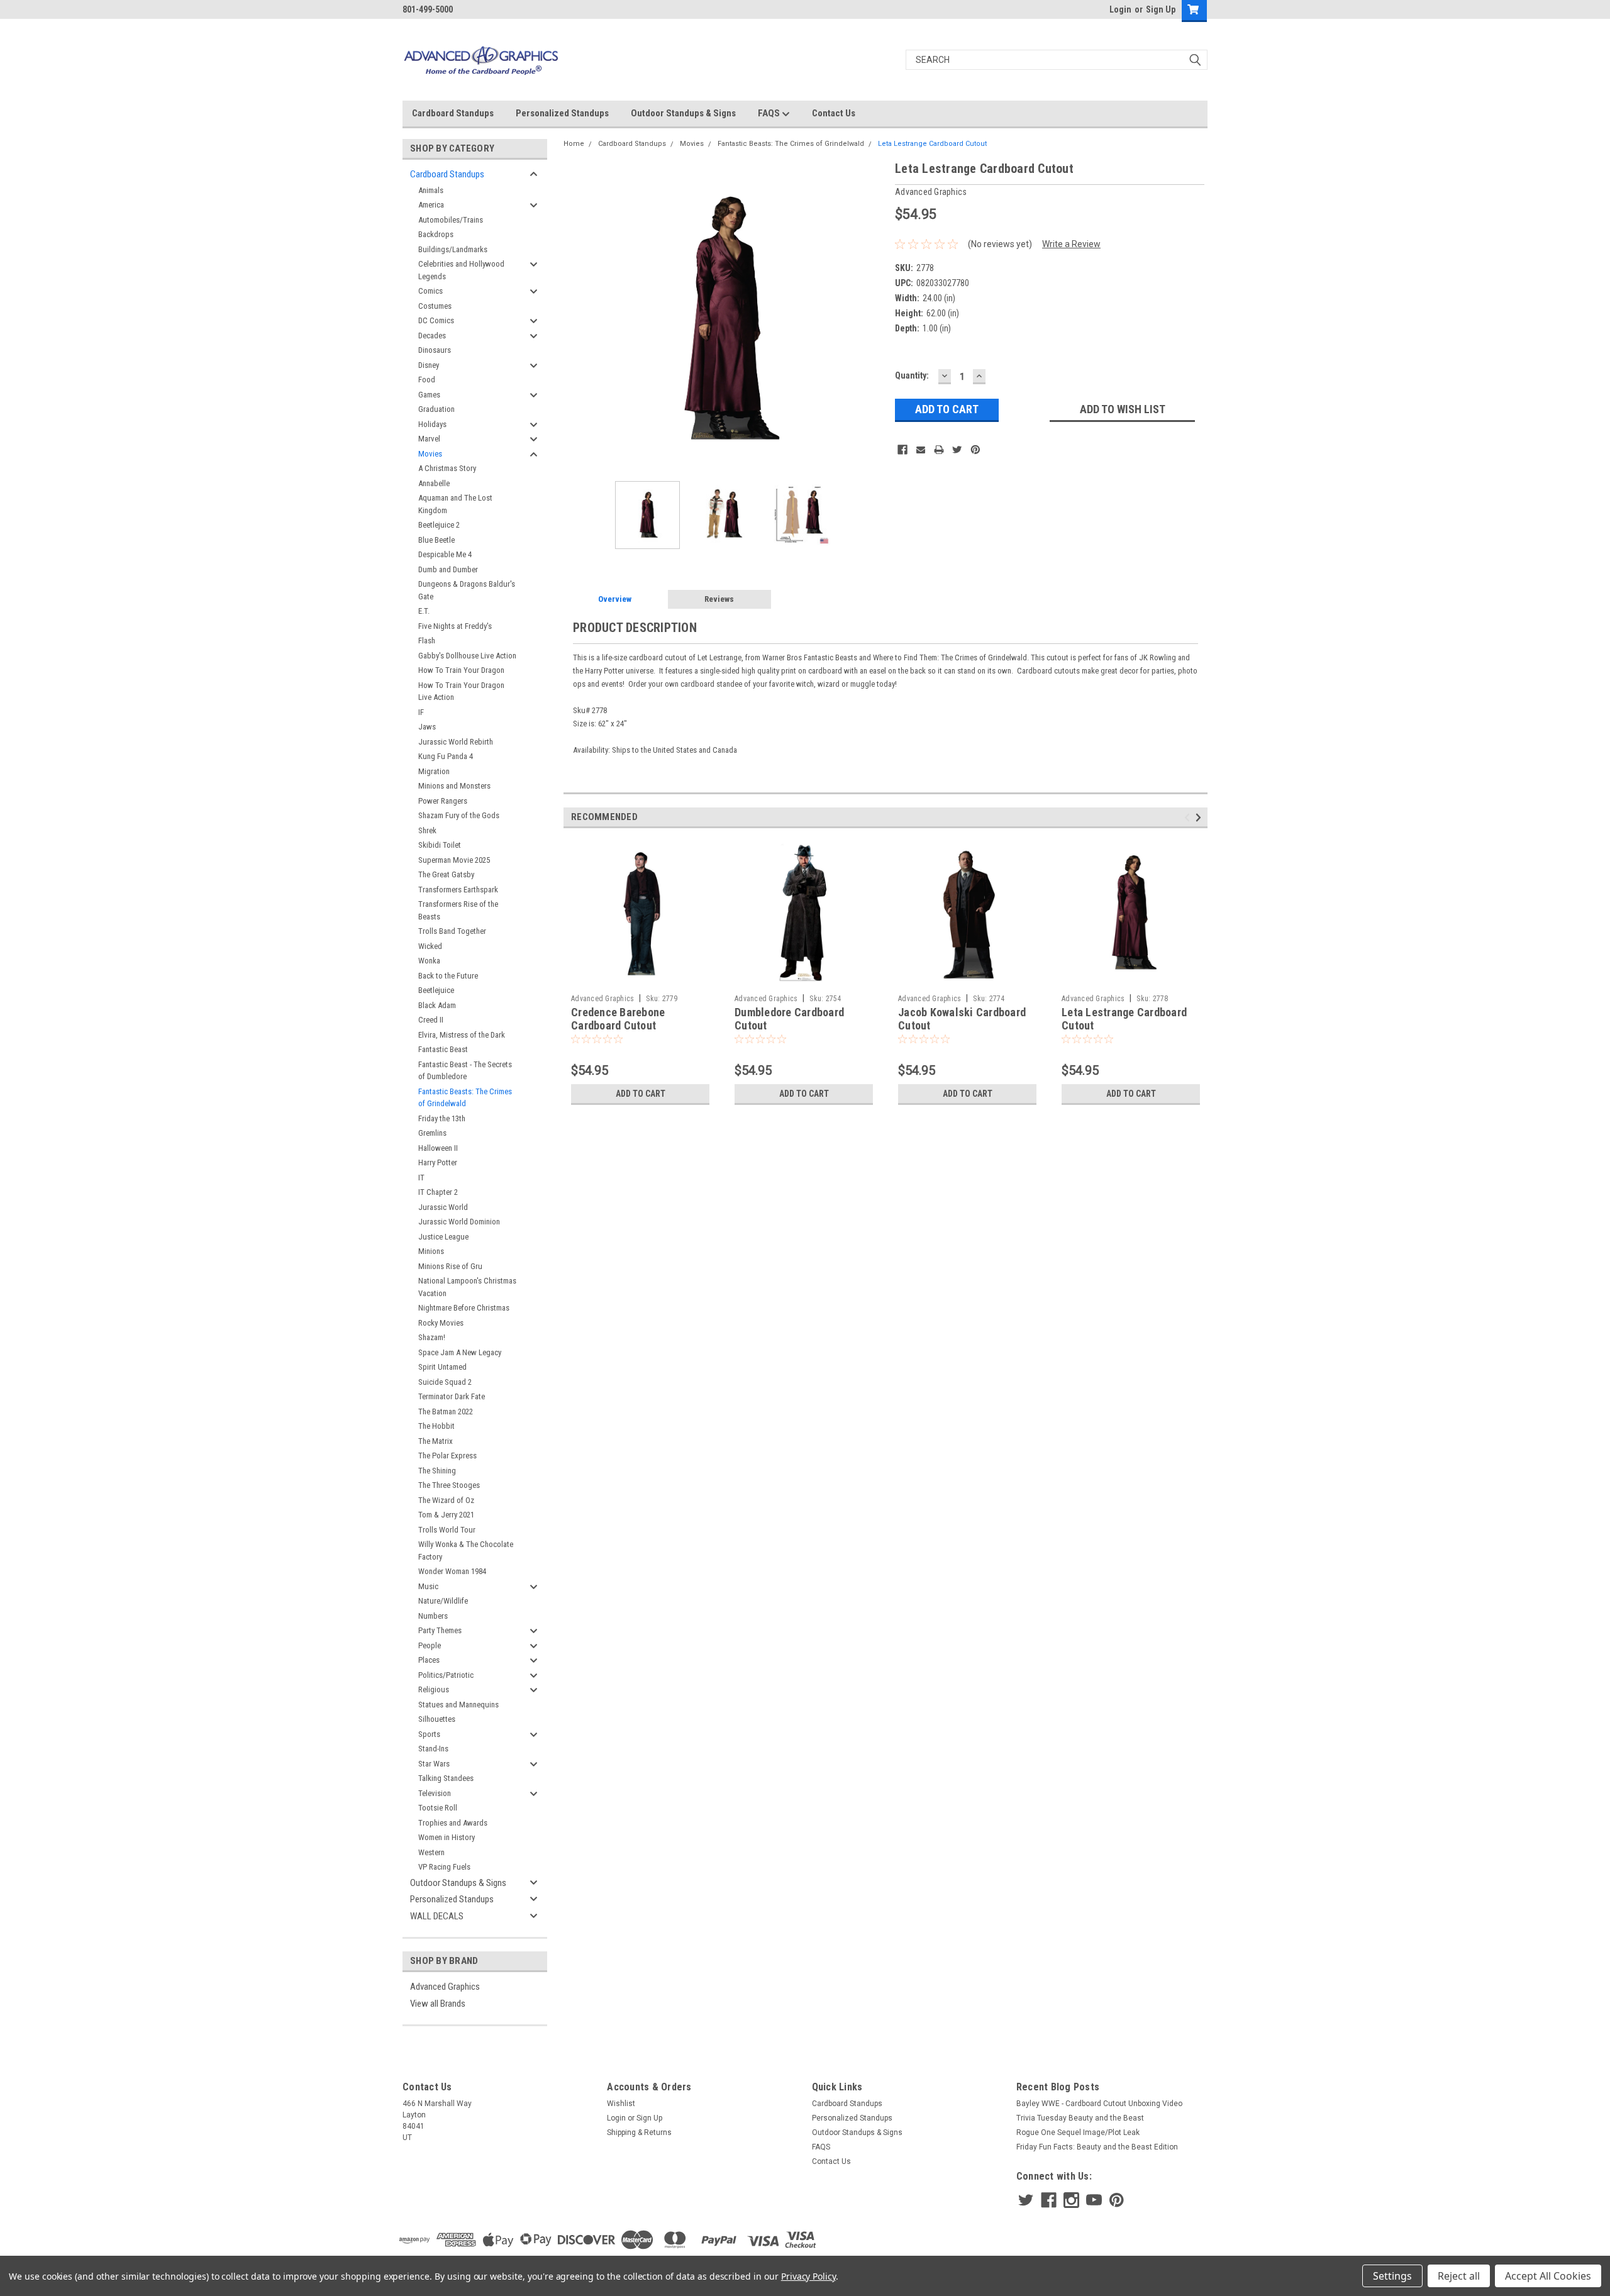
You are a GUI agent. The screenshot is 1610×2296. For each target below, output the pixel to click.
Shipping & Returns (639, 2132)
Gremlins (432, 1133)
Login (1120, 9)
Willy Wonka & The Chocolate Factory (466, 1550)
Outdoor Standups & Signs (683, 113)
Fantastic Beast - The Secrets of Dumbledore (465, 1071)
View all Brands (438, 2004)
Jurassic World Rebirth (456, 742)
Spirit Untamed (442, 1367)
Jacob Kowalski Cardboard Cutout (962, 1019)
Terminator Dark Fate (452, 1396)
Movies (430, 454)
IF (421, 712)
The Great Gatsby (446, 874)
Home (574, 144)
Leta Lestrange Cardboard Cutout (932, 144)
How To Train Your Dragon (461, 670)
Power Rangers (443, 801)
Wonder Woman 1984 (452, 1571)
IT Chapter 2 (438, 1192)
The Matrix (436, 1441)
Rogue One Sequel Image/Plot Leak (1078, 2132)
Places (429, 1660)
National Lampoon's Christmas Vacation (467, 1287)
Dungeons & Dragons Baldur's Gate (467, 590)
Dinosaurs (435, 350)
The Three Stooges (449, 1485)
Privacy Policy (808, 2276)
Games (429, 395)
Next (873, 320)
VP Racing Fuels (444, 1867)
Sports (429, 1734)
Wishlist (621, 2104)
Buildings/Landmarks (453, 249)
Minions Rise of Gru (450, 1266)
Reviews (719, 599)
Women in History (447, 1837)
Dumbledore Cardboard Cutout (789, 1019)
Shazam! (432, 1337)
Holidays (432, 424)
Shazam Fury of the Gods (459, 815)
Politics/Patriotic (446, 1675)
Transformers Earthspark (458, 890)
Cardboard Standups (453, 113)
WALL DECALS (437, 1916)
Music (428, 1586)
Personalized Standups (562, 113)
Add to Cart (641, 1094)
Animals (431, 190)
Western (431, 1852)
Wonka (429, 961)
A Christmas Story (447, 468)
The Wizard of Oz (446, 1500)
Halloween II (438, 1148)
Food (427, 380)
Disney (429, 365)
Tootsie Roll (438, 1808)
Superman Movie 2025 (454, 860)
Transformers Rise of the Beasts (458, 910)
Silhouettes (437, 1719)
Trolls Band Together (452, 931)
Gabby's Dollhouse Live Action (467, 656)
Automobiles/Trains (451, 220)
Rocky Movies (441, 1323)
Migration (434, 771)
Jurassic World (443, 1207)
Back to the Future (448, 976)
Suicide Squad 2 (445, 1382)
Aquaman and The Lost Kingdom (455, 504)
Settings (1392, 2276)
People (430, 1645)
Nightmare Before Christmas (464, 1308)
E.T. (424, 611)
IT (421, 1178)
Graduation (436, 409)
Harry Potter (438, 1162)
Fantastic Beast (443, 1049)
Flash (427, 641)
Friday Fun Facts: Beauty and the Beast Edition (1097, 2147)
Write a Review (1071, 244)
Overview (615, 599)
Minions (431, 1251)
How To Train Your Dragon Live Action (461, 691)
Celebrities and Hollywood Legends (461, 270)
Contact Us (834, 113)
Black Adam (437, 1005)
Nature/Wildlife (443, 1601)
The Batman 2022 (446, 1411)
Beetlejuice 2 (439, 525)
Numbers (433, 1616)
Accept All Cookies (1548, 2276)
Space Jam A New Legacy (460, 1352)
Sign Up (1161, 9)
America (431, 205)
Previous (576, 320)
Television (435, 1793)
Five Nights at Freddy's (455, 626)
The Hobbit (436, 1426)
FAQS (770, 113)
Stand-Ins (433, 1749)
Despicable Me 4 (445, 554)
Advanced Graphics (445, 1987)
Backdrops (436, 234)
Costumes (435, 306)
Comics (430, 291)
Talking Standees (446, 1778)
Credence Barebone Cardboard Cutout (618, 1019)
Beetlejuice (436, 990)
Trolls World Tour (447, 1530)
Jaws (427, 727)
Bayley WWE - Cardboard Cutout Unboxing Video (1099, 2104)
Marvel (429, 439)
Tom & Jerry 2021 (446, 1515)
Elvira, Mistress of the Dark (462, 1035)
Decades (432, 336)
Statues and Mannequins (458, 1705)
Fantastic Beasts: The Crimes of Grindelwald (465, 1098)
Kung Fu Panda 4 (446, 756)
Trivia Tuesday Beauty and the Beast (1080, 2118)
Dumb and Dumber (448, 569)
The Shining (437, 1471)
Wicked (430, 946)
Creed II (431, 1020)
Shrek (427, 830)
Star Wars (434, 1764)
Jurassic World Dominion (459, 1222)
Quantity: (912, 375)
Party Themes (440, 1630)
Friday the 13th (442, 1118)
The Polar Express (447, 1456)
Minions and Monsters (454, 786)
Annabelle (434, 483)
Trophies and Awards (453, 1823)
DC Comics (436, 320)
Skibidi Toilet (440, 845)
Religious (434, 1689)
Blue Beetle (436, 540)
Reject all (1459, 2276)
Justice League (443, 1237)
